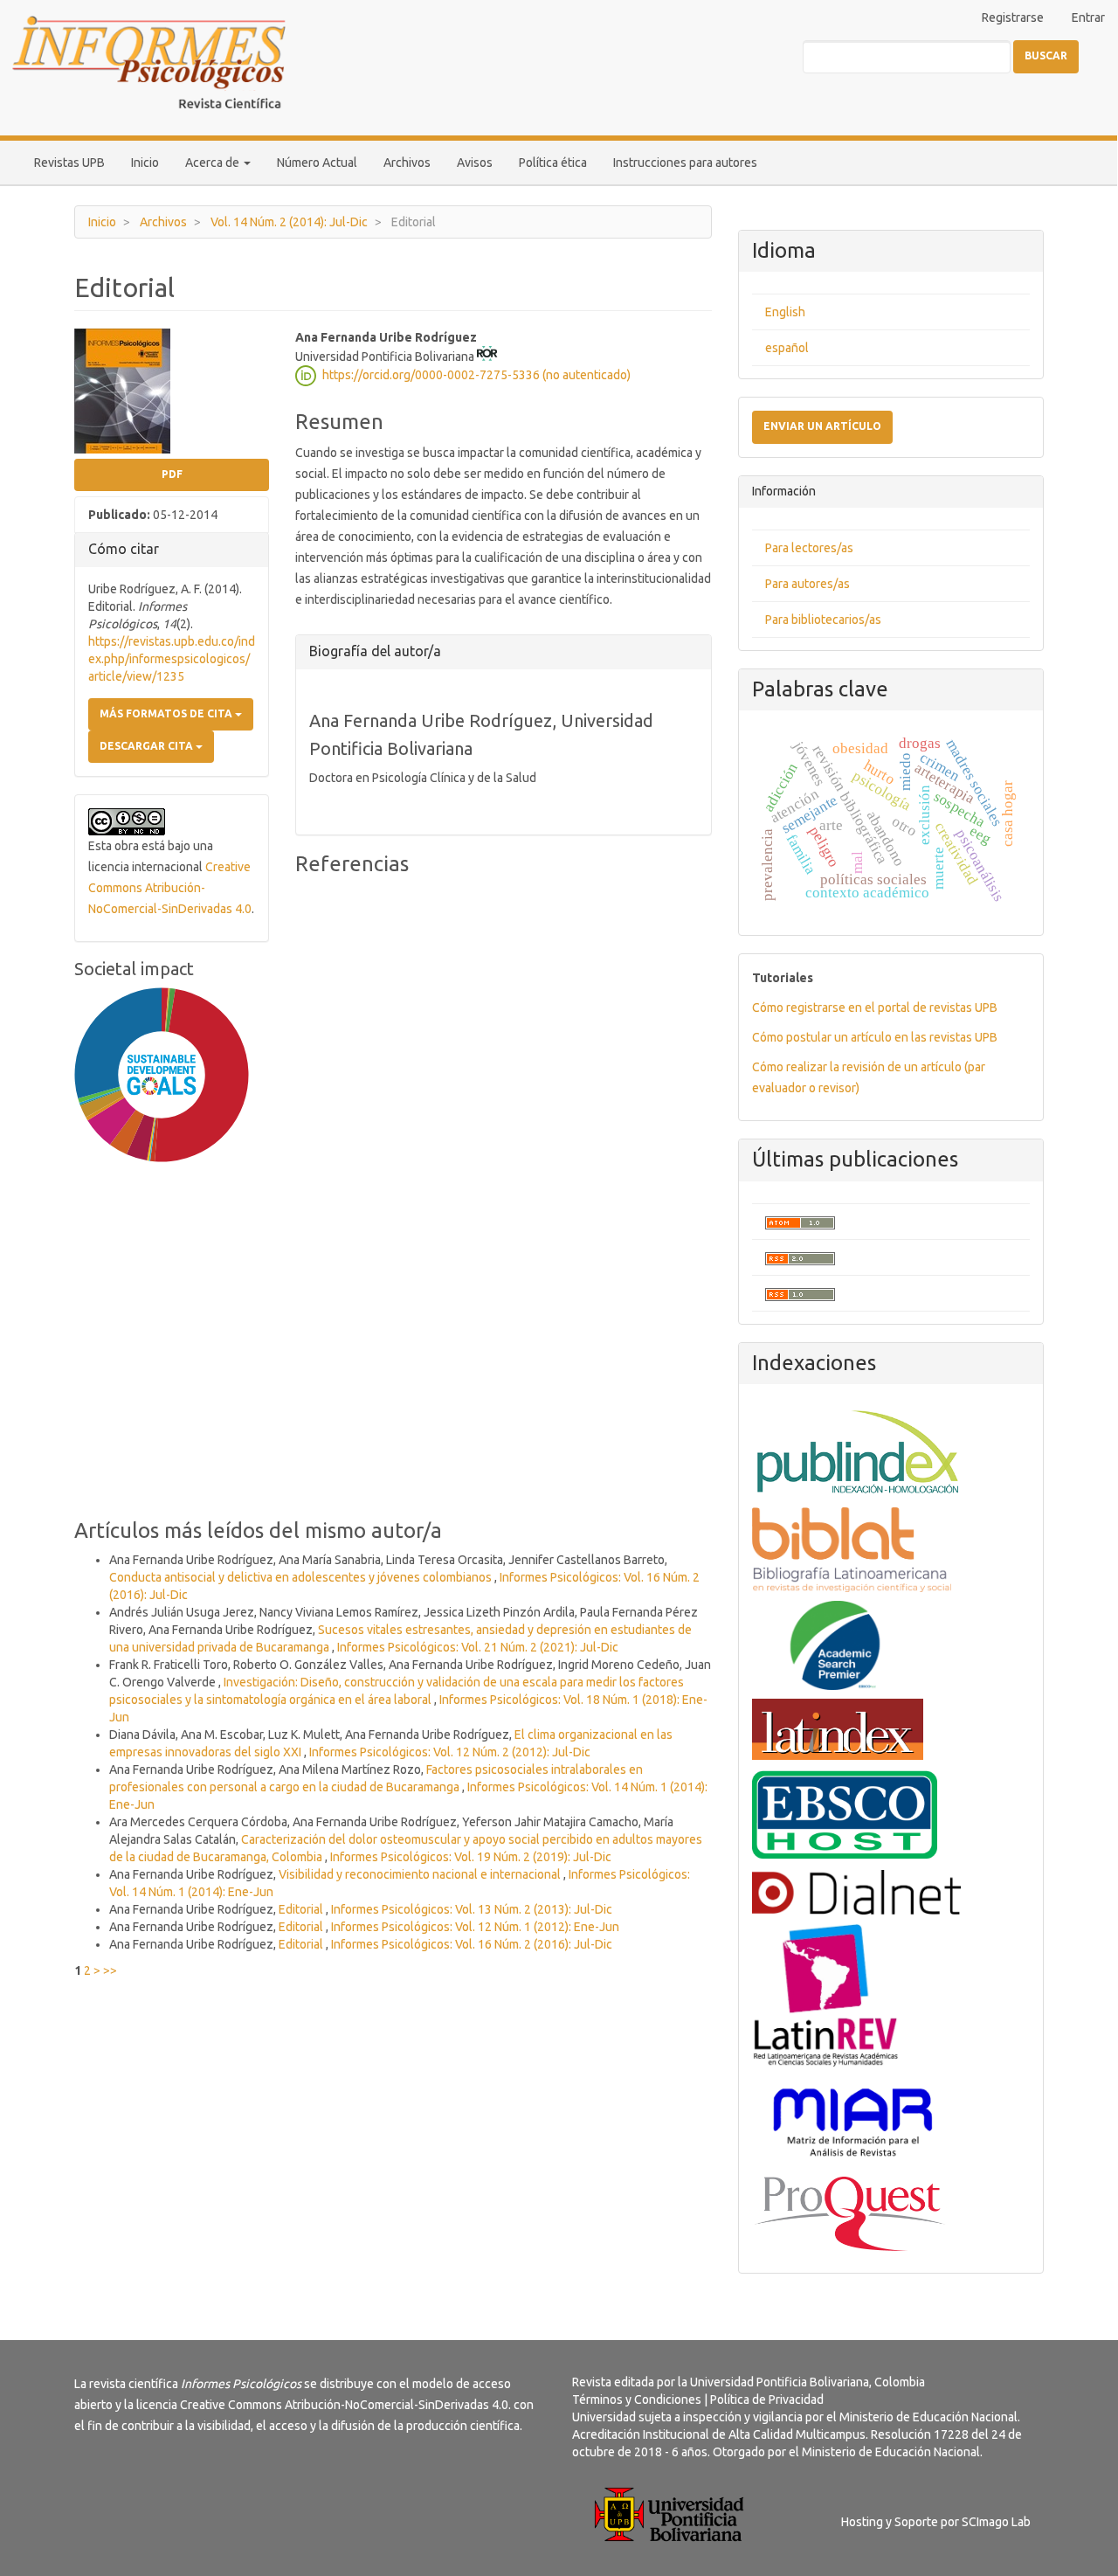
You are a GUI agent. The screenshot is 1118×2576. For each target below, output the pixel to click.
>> (110, 1970)
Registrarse (1013, 17)
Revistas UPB (69, 163)
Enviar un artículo (822, 426)
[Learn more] (155, 1438)
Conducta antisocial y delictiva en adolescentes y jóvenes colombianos (302, 1577)
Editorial (302, 1909)
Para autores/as (807, 584)
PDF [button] (172, 474)
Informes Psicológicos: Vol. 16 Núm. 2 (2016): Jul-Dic (472, 1944)
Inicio (145, 163)
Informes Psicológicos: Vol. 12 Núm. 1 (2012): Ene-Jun (475, 1927)
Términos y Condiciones (637, 2399)
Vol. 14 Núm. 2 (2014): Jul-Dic (289, 222)
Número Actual (317, 163)
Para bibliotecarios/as (823, 620)
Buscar (1046, 55)
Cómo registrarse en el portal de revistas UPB (875, 1008)
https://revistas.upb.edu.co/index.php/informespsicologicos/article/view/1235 (172, 659)
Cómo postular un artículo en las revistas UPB (875, 1037)
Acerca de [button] (214, 163)
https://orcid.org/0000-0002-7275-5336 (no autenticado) (476, 374)
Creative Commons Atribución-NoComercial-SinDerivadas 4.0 (170, 888)
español (787, 348)
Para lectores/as (809, 548)
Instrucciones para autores (685, 163)
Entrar (1088, 17)
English (785, 312)
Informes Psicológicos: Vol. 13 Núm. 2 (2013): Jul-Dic (472, 1909)
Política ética (553, 163)
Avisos (475, 163)
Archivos (407, 163)
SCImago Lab (996, 2522)
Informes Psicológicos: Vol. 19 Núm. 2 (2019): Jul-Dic (471, 1857)
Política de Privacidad (767, 2399)
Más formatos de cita (167, 713)
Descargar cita (148, 746)
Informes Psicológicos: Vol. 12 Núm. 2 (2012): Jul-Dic (450, 1752)
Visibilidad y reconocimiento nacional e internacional (421, 1874)
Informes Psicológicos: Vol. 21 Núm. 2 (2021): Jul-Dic (478, 1647)
